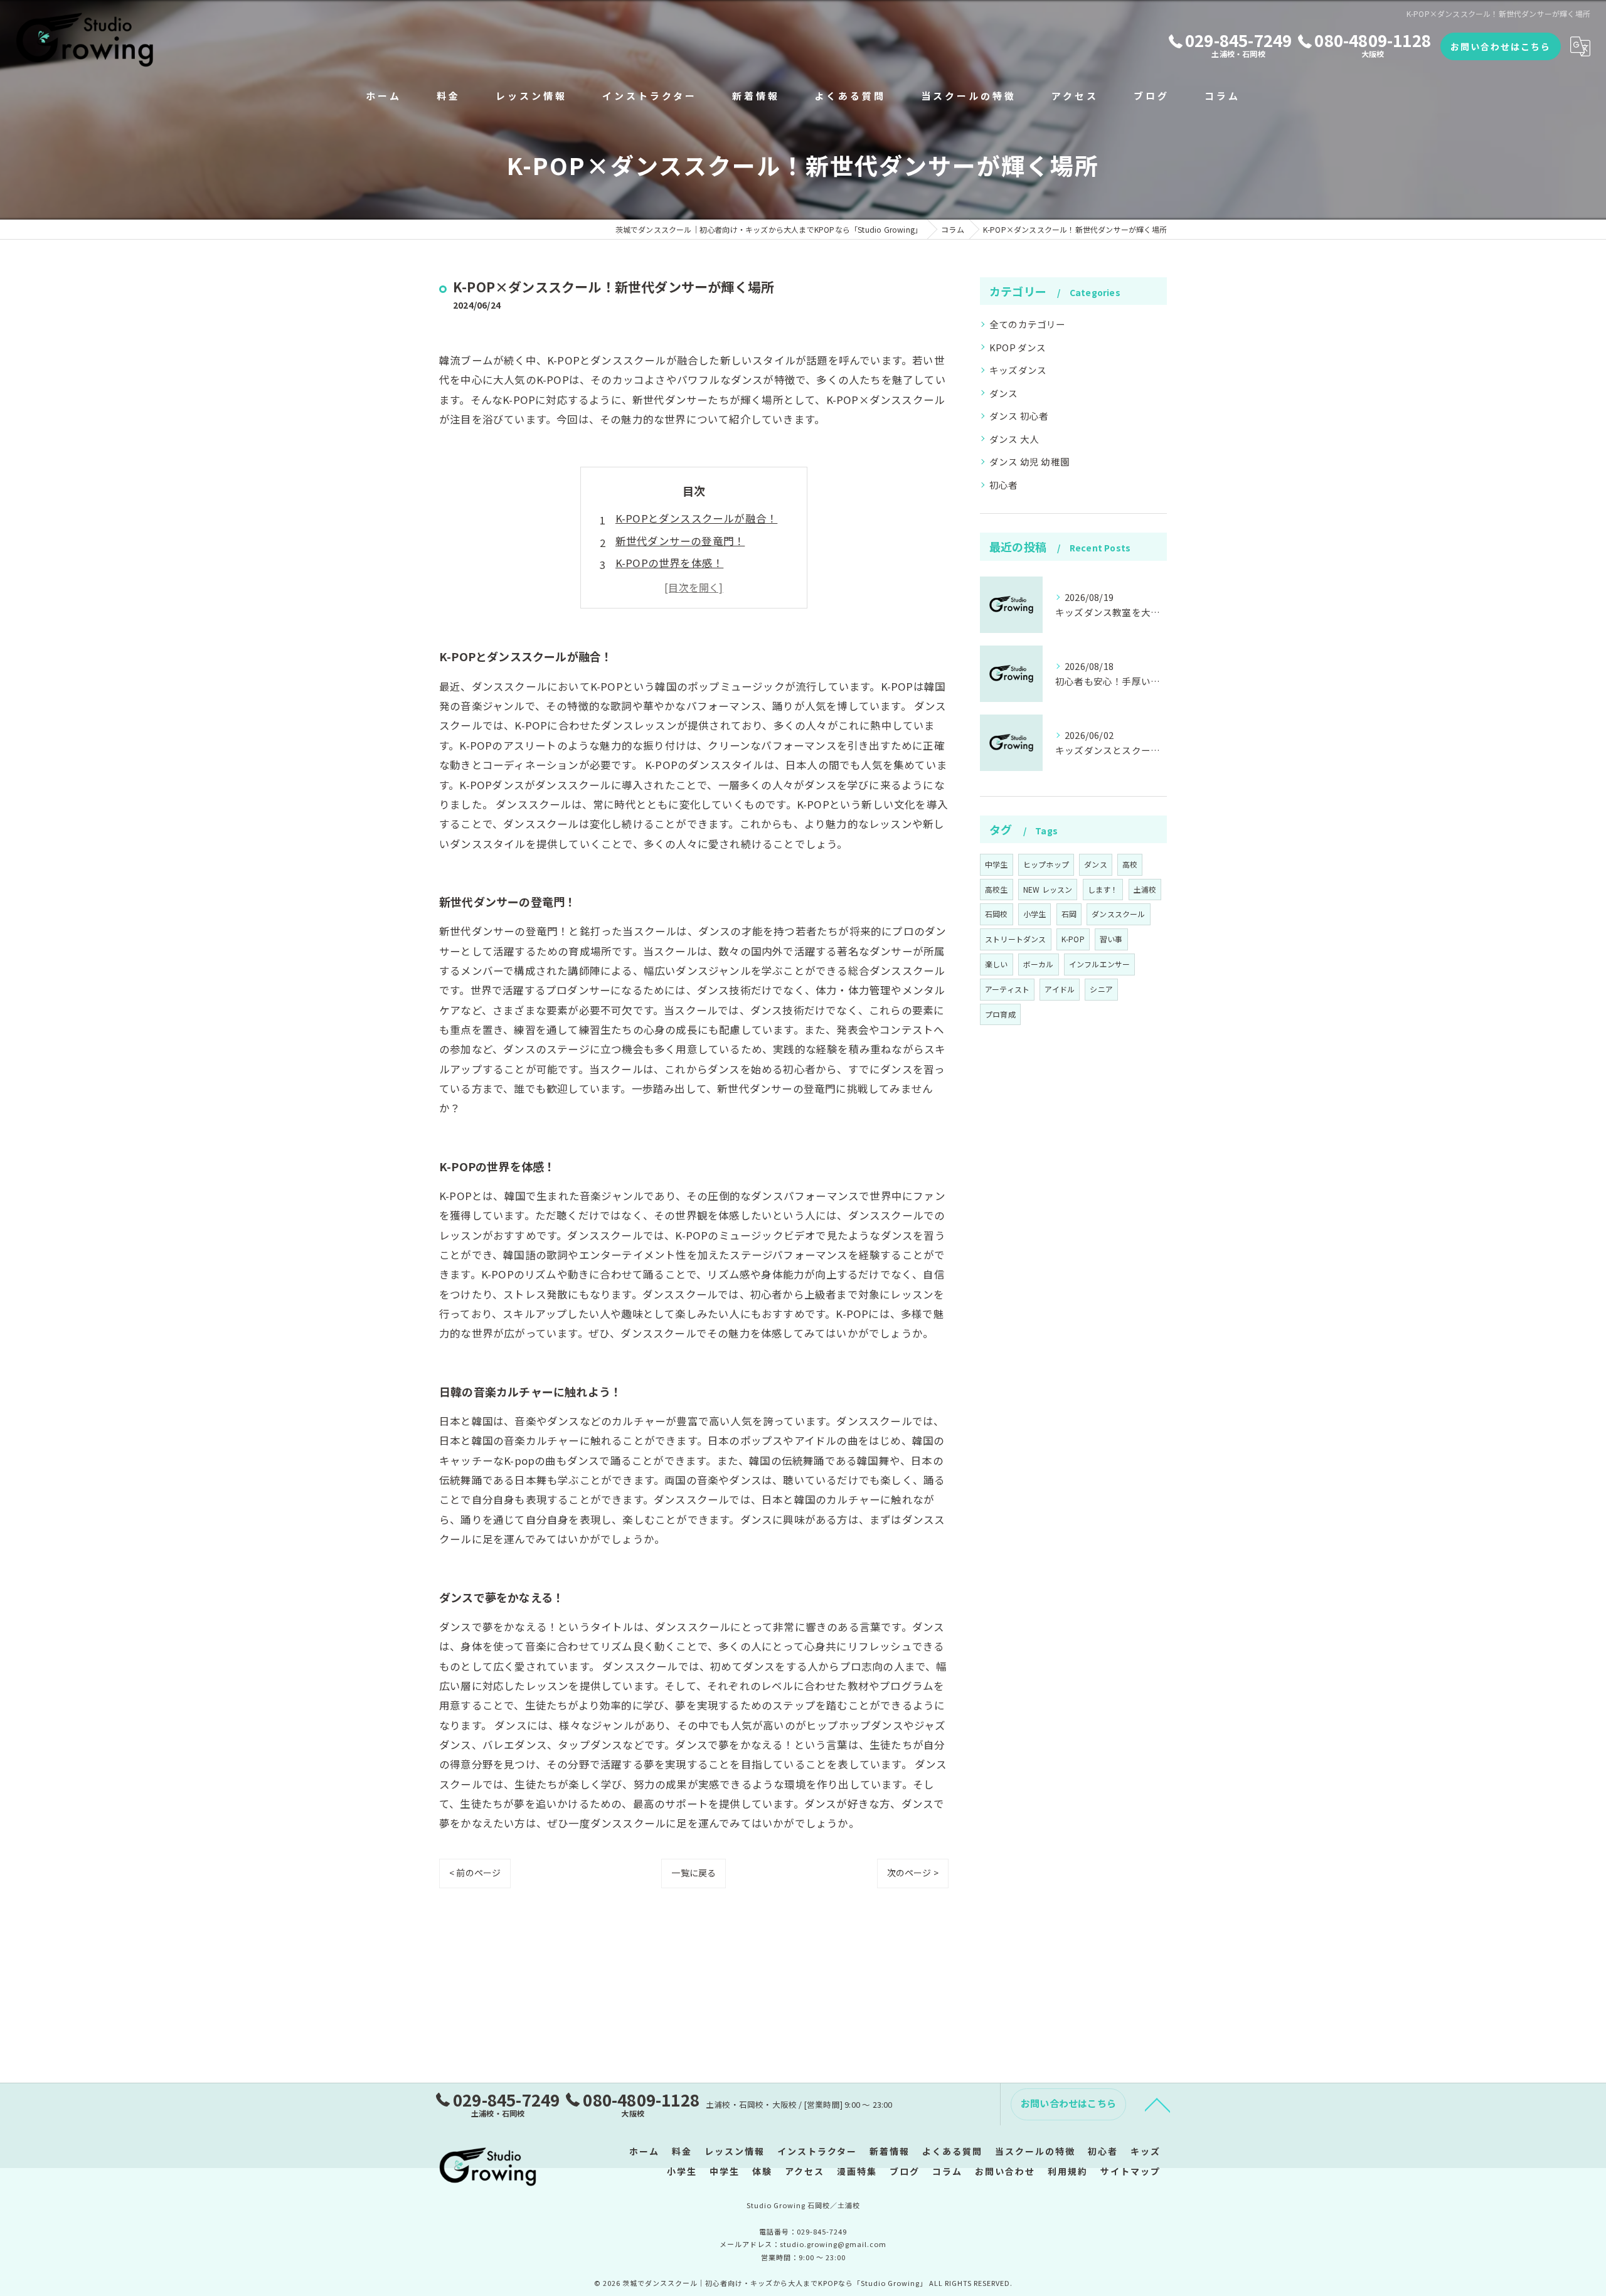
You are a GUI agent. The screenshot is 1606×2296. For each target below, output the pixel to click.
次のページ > (913, 1873)
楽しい (997, 964)
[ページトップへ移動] (1157, 2104)
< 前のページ (475, 1873)
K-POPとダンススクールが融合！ (696, 518)
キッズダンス (1018, 370)
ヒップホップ (1046, 864)
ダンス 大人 (1014, 439)
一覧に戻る (694, 1873)
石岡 (1069, 914)
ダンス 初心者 (1019, 416)
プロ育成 (1000, 1014)
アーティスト (1007, 989)
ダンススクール (1118, 914)
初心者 (1004, 485)
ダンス (1004, 393)
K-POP (1073, 939)
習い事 (1111, 939)
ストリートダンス (1016, 939)
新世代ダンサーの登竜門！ (680, 541)
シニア (1101, 989)
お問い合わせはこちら (1501, 46)
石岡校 (997, 914)
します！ (1103, 889)
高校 (1130, 864)
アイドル (1060, 989)
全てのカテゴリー (1028, 324)
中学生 (997, 864)
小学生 (1035, 914)
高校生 (997, 889)
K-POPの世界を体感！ (669, 563)
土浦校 (1145, 889)
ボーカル (1039, 964)
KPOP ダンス (1018, 347)
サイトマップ (1130, 2171)
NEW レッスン (1048, 889)
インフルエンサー (1100, 964)
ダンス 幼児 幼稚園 (1029, 461)
